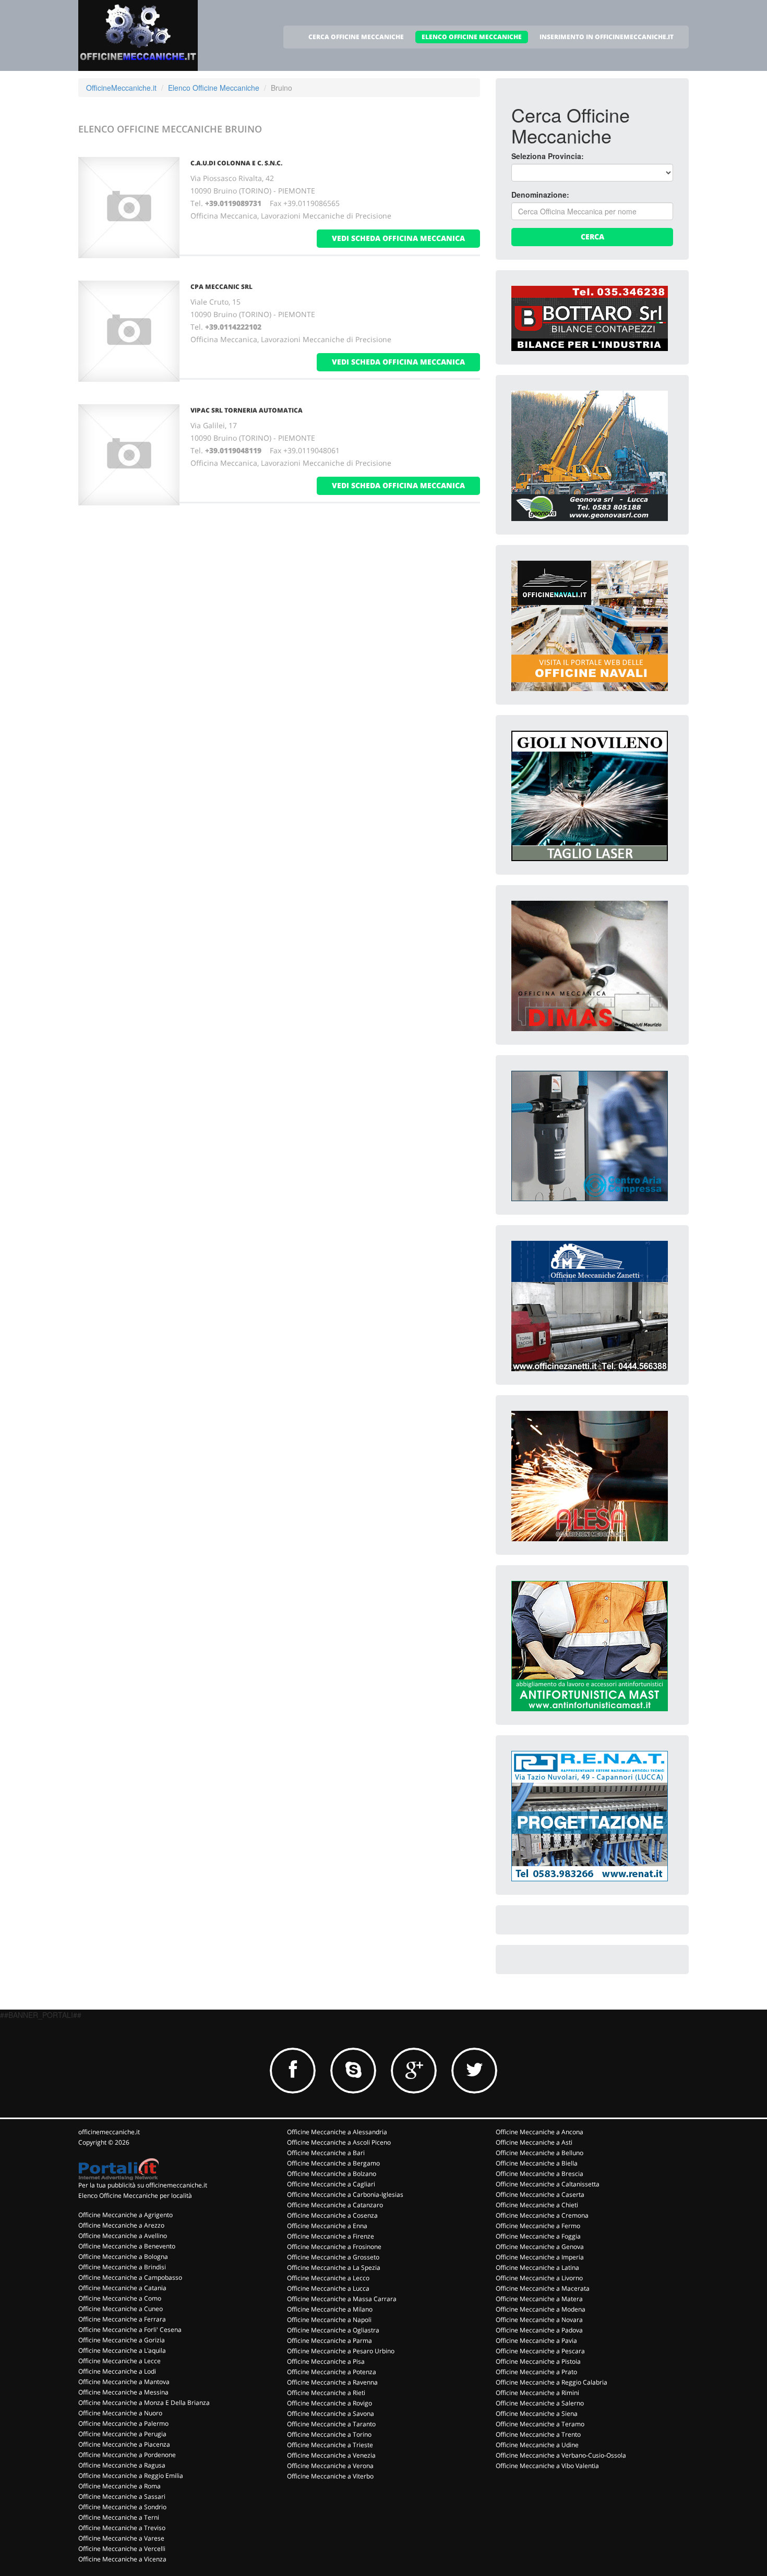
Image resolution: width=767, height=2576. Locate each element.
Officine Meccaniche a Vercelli (122, 2549)
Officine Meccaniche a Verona (330, 2466)
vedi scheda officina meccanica (398, 238)
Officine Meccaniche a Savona (331, 2414)
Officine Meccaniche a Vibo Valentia (547, 2466)
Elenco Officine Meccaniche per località (135, 2196)
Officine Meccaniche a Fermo (538, 2226)
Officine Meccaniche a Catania (122, 2288)
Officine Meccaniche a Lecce (119, 2361)
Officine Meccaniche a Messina (123, 2392)
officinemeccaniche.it (109, 2132)
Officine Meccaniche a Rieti (326, 2393)
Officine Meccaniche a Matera (539, 2299)
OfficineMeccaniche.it (121, 88)
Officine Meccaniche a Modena (541, 2309)
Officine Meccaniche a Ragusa (122, 2465)
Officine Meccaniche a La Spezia (334, 2267)
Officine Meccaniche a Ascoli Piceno (339, 2142)
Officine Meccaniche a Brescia (540, 2174)
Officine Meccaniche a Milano (330, 2309)
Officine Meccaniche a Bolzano (332, 2174)
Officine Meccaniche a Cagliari (331, 2184)
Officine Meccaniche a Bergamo (333, 2163)
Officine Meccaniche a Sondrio (122, 2507)
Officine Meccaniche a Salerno (540, 2403)
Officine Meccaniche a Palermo (123, 2423)
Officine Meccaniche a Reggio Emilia (131, 2476)
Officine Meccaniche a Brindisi (122, 2267)
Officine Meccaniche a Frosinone (334, 2247)
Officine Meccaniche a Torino (329, 2434)
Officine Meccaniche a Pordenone (127, 2455)
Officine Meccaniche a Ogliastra (333, 2330)
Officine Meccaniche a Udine (537, 2445)
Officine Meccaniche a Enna (327, 2226)
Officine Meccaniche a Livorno (539, 2278)
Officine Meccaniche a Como (120, 2298)
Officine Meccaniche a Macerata (543, 2288)
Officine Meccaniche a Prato (536, 2372)
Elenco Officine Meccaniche (214, 88)
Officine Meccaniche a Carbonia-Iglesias (345, 2194)
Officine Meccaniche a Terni (119, 2517)
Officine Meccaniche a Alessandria (337, 2132)
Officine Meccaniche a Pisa (326, 2361)
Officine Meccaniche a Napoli (329, 2320)
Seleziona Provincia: (548, 156)
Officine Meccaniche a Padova (539, 2330)
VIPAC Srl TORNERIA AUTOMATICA (247, 410)
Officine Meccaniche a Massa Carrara (342, 2299)
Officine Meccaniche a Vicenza (122, 2559)
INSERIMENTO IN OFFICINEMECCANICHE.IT (607, 37)
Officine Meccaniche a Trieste (330, 2445)
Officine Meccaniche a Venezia (331, 2455)
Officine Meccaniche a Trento (538, 2434)
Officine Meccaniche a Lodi (117, 2371)
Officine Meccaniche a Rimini (537, 2393)
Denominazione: (540, 195)
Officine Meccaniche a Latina (537, 2267)
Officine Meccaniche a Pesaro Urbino (341, 2351)
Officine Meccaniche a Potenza (332, 2372)
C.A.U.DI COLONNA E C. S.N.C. (236, 163)
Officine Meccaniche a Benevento (127, 2246)
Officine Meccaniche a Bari (326, 2153)
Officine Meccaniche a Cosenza (332, 2215)
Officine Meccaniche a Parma (329, 2341)
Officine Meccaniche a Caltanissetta (548, 2184)
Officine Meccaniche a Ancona (540, 2132)
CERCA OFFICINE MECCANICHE (356, 37)
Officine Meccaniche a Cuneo (121, 2309)
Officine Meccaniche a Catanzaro (335, 2205)
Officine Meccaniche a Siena (537, 2414)
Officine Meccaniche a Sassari (122, 2496)
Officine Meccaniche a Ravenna (332, 2382)
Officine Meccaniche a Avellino (123, 2236)
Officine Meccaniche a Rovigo (329, 2403)
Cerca (592, 237)
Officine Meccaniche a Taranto (331, 2424)
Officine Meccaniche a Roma (119, 2486)
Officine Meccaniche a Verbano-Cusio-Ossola (561, 2455)
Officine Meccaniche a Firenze (331, 2236)
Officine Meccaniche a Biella (537, 2163)
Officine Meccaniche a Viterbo (330, 2476)
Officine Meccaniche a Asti (534, 2142)
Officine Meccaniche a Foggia (538, 2236)
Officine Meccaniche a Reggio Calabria (552, 2382)
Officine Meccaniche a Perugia (122, 2434)
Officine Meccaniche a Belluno (540, 2153)
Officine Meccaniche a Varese (121, 2538)
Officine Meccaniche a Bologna (123, 2257)
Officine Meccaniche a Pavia (536, 2341)
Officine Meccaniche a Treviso (122, 2528)
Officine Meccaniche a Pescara (540, 2351)
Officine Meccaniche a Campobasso (130, 2277)
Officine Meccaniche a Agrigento (125, 2215)
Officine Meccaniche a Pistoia (538, 2361)
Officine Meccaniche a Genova (540, 2247)
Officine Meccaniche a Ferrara (122, 2319)
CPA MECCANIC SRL (221, 287)
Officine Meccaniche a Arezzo (121, 2225)
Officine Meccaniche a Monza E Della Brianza (144, 2403)
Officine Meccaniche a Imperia (540, 2257)
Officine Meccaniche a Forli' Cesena (130, 2330)
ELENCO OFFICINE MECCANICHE (472, 37)
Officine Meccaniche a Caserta (540, 2194)
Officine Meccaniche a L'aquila (122, 2350)
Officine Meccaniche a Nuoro (120, 2413)
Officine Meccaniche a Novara (539, 2320)
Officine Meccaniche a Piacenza (124, 2444)
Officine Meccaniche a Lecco (328, 2278)
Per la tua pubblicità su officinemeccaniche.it (143, 2185)
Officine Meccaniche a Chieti (537, 2205)
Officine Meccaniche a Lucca (328, 2288)
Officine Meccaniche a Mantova (124, 2382)
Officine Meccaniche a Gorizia (122, 2340)
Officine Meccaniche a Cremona (542, 2215)
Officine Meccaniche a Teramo (540, 2424)
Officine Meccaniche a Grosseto (333, 2257)
